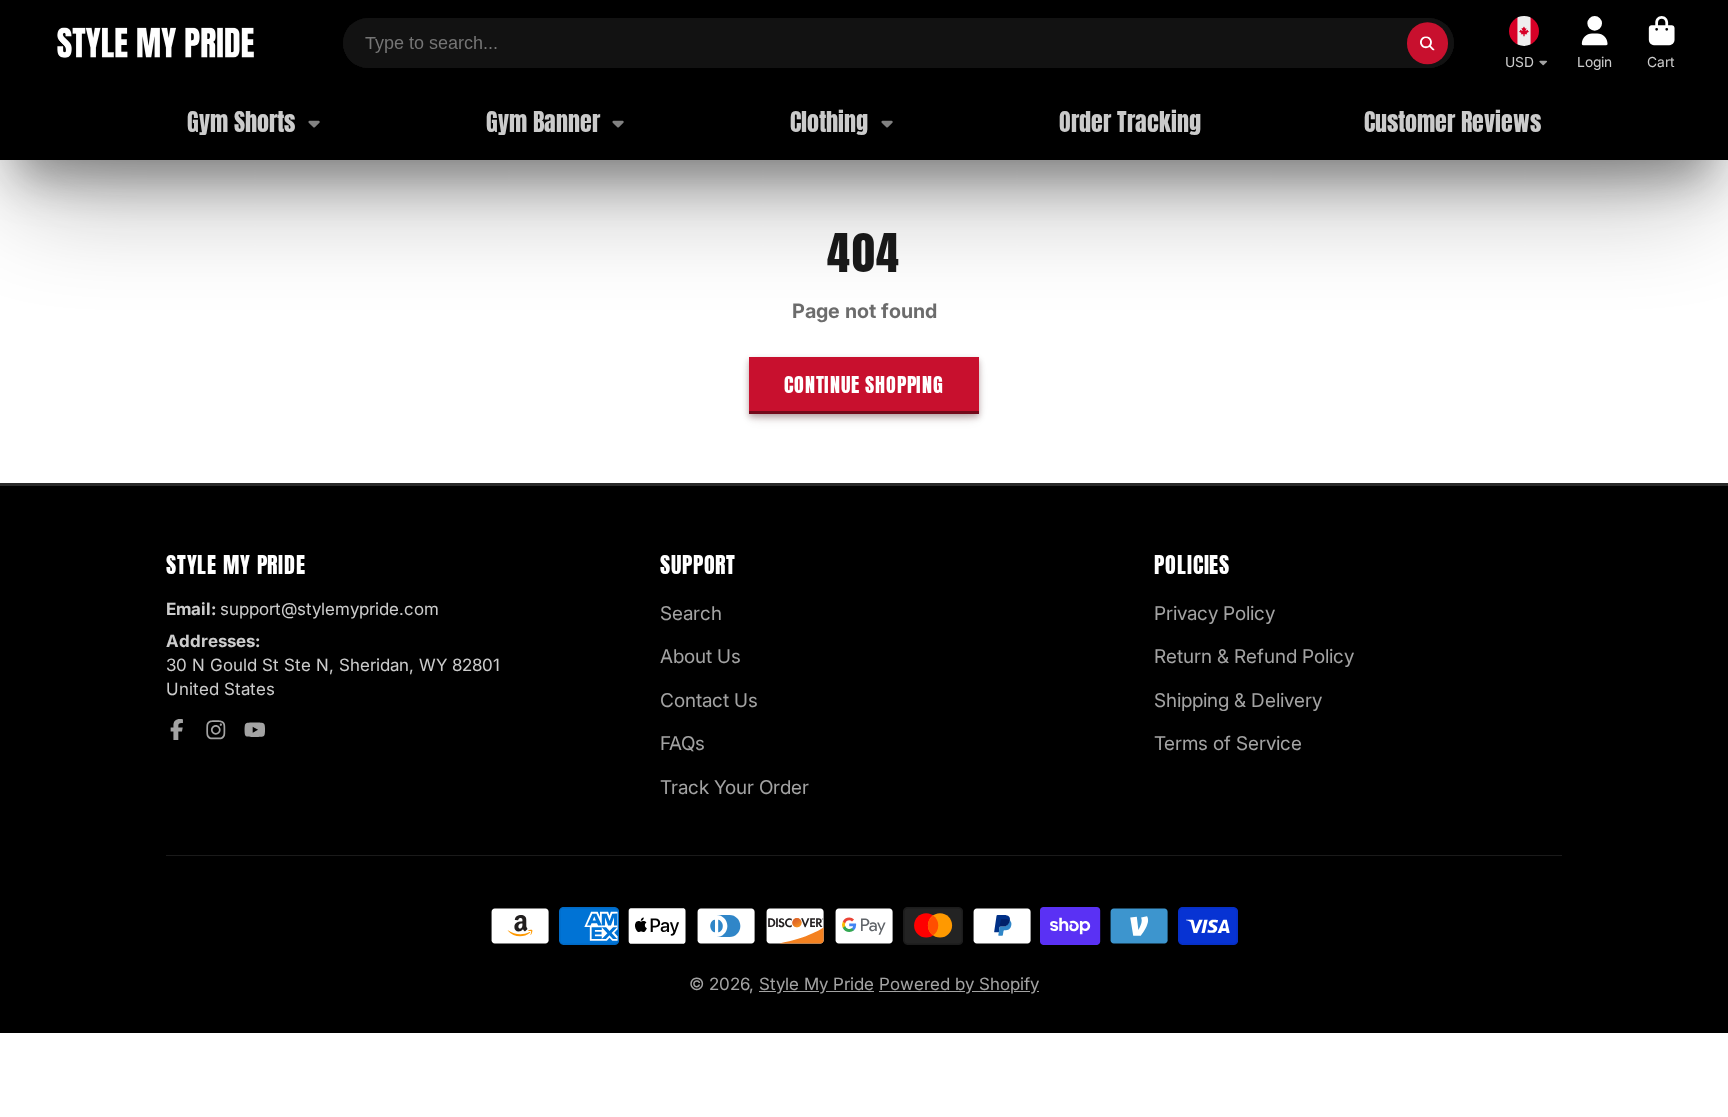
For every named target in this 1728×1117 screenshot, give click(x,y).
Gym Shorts (241, 122)
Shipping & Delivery (1238, 700)
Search (691, 613)
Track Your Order (734, 787)
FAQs (682, 743)
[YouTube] (255, 730)
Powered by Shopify (959, 984)
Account (1594, 43)
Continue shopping (864, 385)
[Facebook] (177, 730)
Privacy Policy (1214, 613)
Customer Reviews (1452, 122)
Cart (1661, 43)
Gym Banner (543, 122)
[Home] (154, 43)
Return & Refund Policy (1254, 656)
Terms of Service (1228, 743)
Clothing (829, 122)
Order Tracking (1130, 122)
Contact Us (709, 700)
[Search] (1427, 42)
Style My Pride (816, 984)
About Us (700, 656)
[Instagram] (216, 730)
